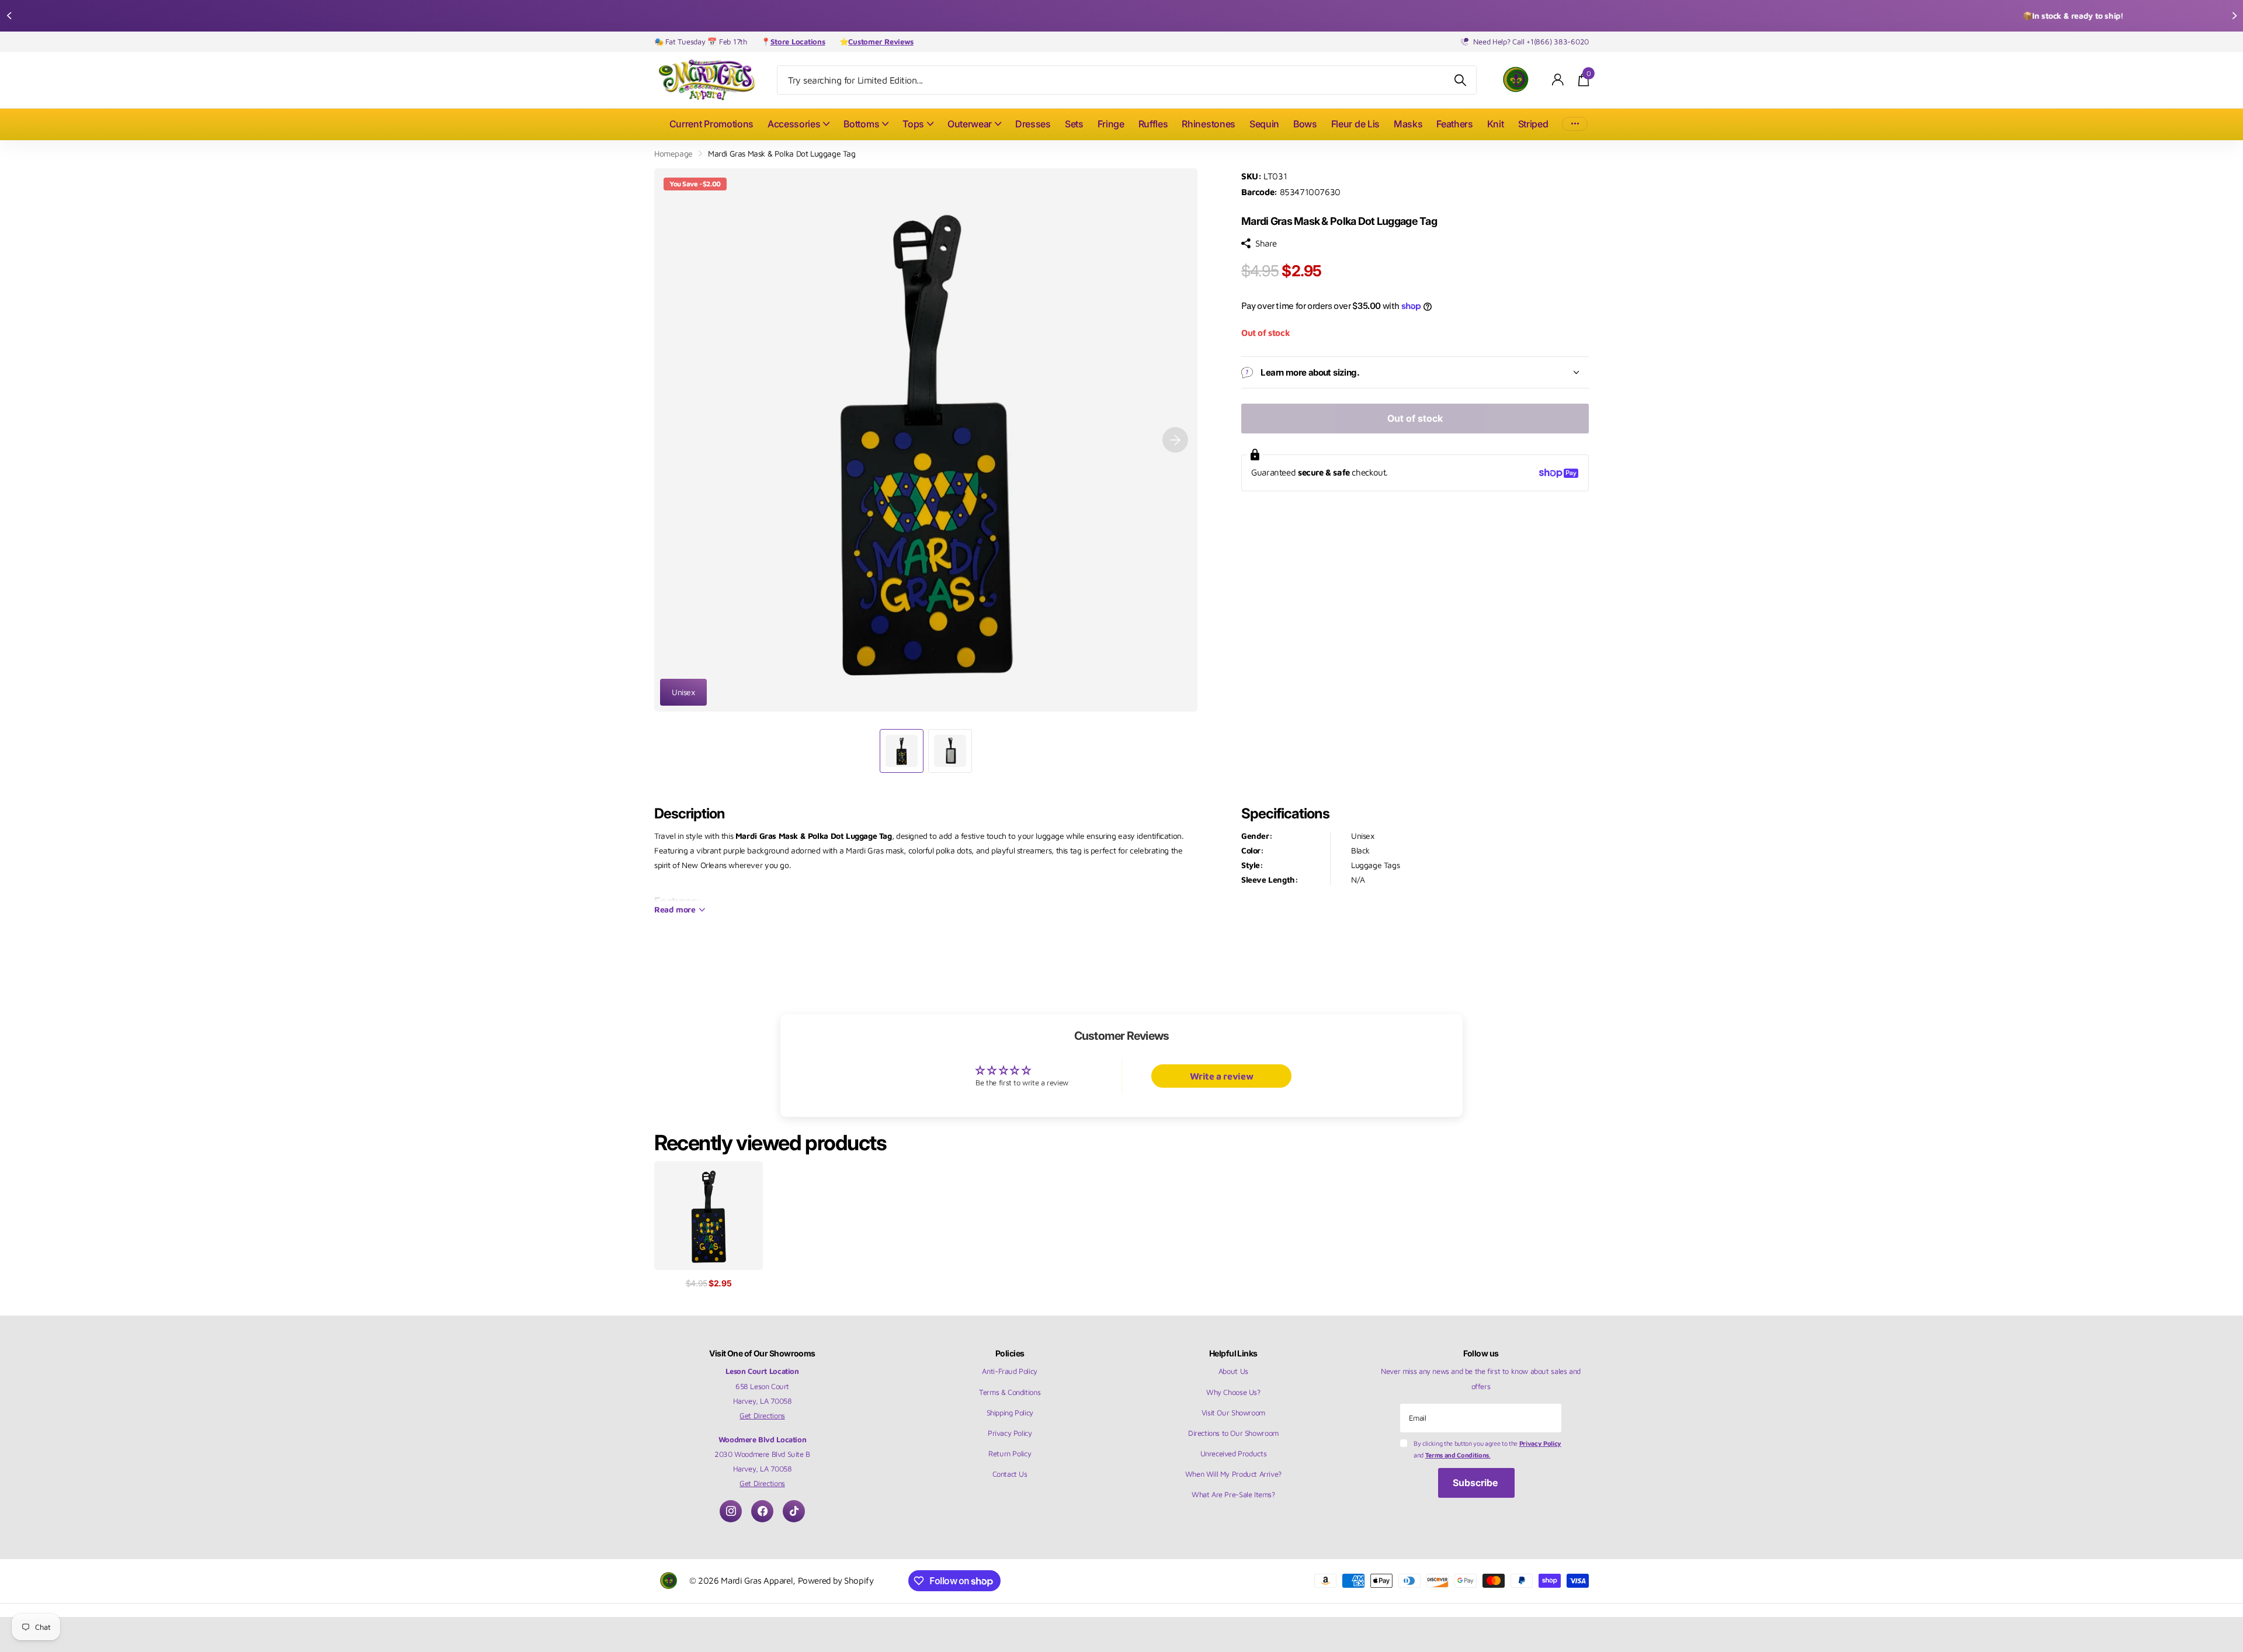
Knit (1496, 124)
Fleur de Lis (1355, 124)
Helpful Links (1233, 1353)
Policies (1010, 1353)
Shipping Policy (1010, 1412)
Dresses (1033, 124)
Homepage (673, 153)
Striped (1533, 124)
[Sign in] (1558, 80)
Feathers (1454, 124)
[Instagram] (731, 1511)
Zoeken (1461, 80)
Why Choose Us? (1233, 1392)
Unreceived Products (1234, 1453)
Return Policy (1010, 1453)
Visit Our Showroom (1233, 1412)
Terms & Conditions (1010, 1392)
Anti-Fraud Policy (1009, 1371)
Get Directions (762, 1415)
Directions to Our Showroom (1233, 1433)
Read (675, 909)
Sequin (1264, 124)
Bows (1305, 124)
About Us (1233, 1371)
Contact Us (1010, 1474)
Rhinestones (1208, 124)
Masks (1408, 124)
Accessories (794, 124)
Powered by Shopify (836, 1580)
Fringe (1111, 124)
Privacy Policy (1010, 1433)
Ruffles (1153, 124)
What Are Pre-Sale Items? (1233, 1494)
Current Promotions (711, 124)
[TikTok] (794, 1511)
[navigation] (9, 16)
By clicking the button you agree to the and (1487, 1449)
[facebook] (762, 1511)
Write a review (1222, 1076)
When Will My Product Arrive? (1233, 1474)
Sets (1074, 124)
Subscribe (1476, 1483)
